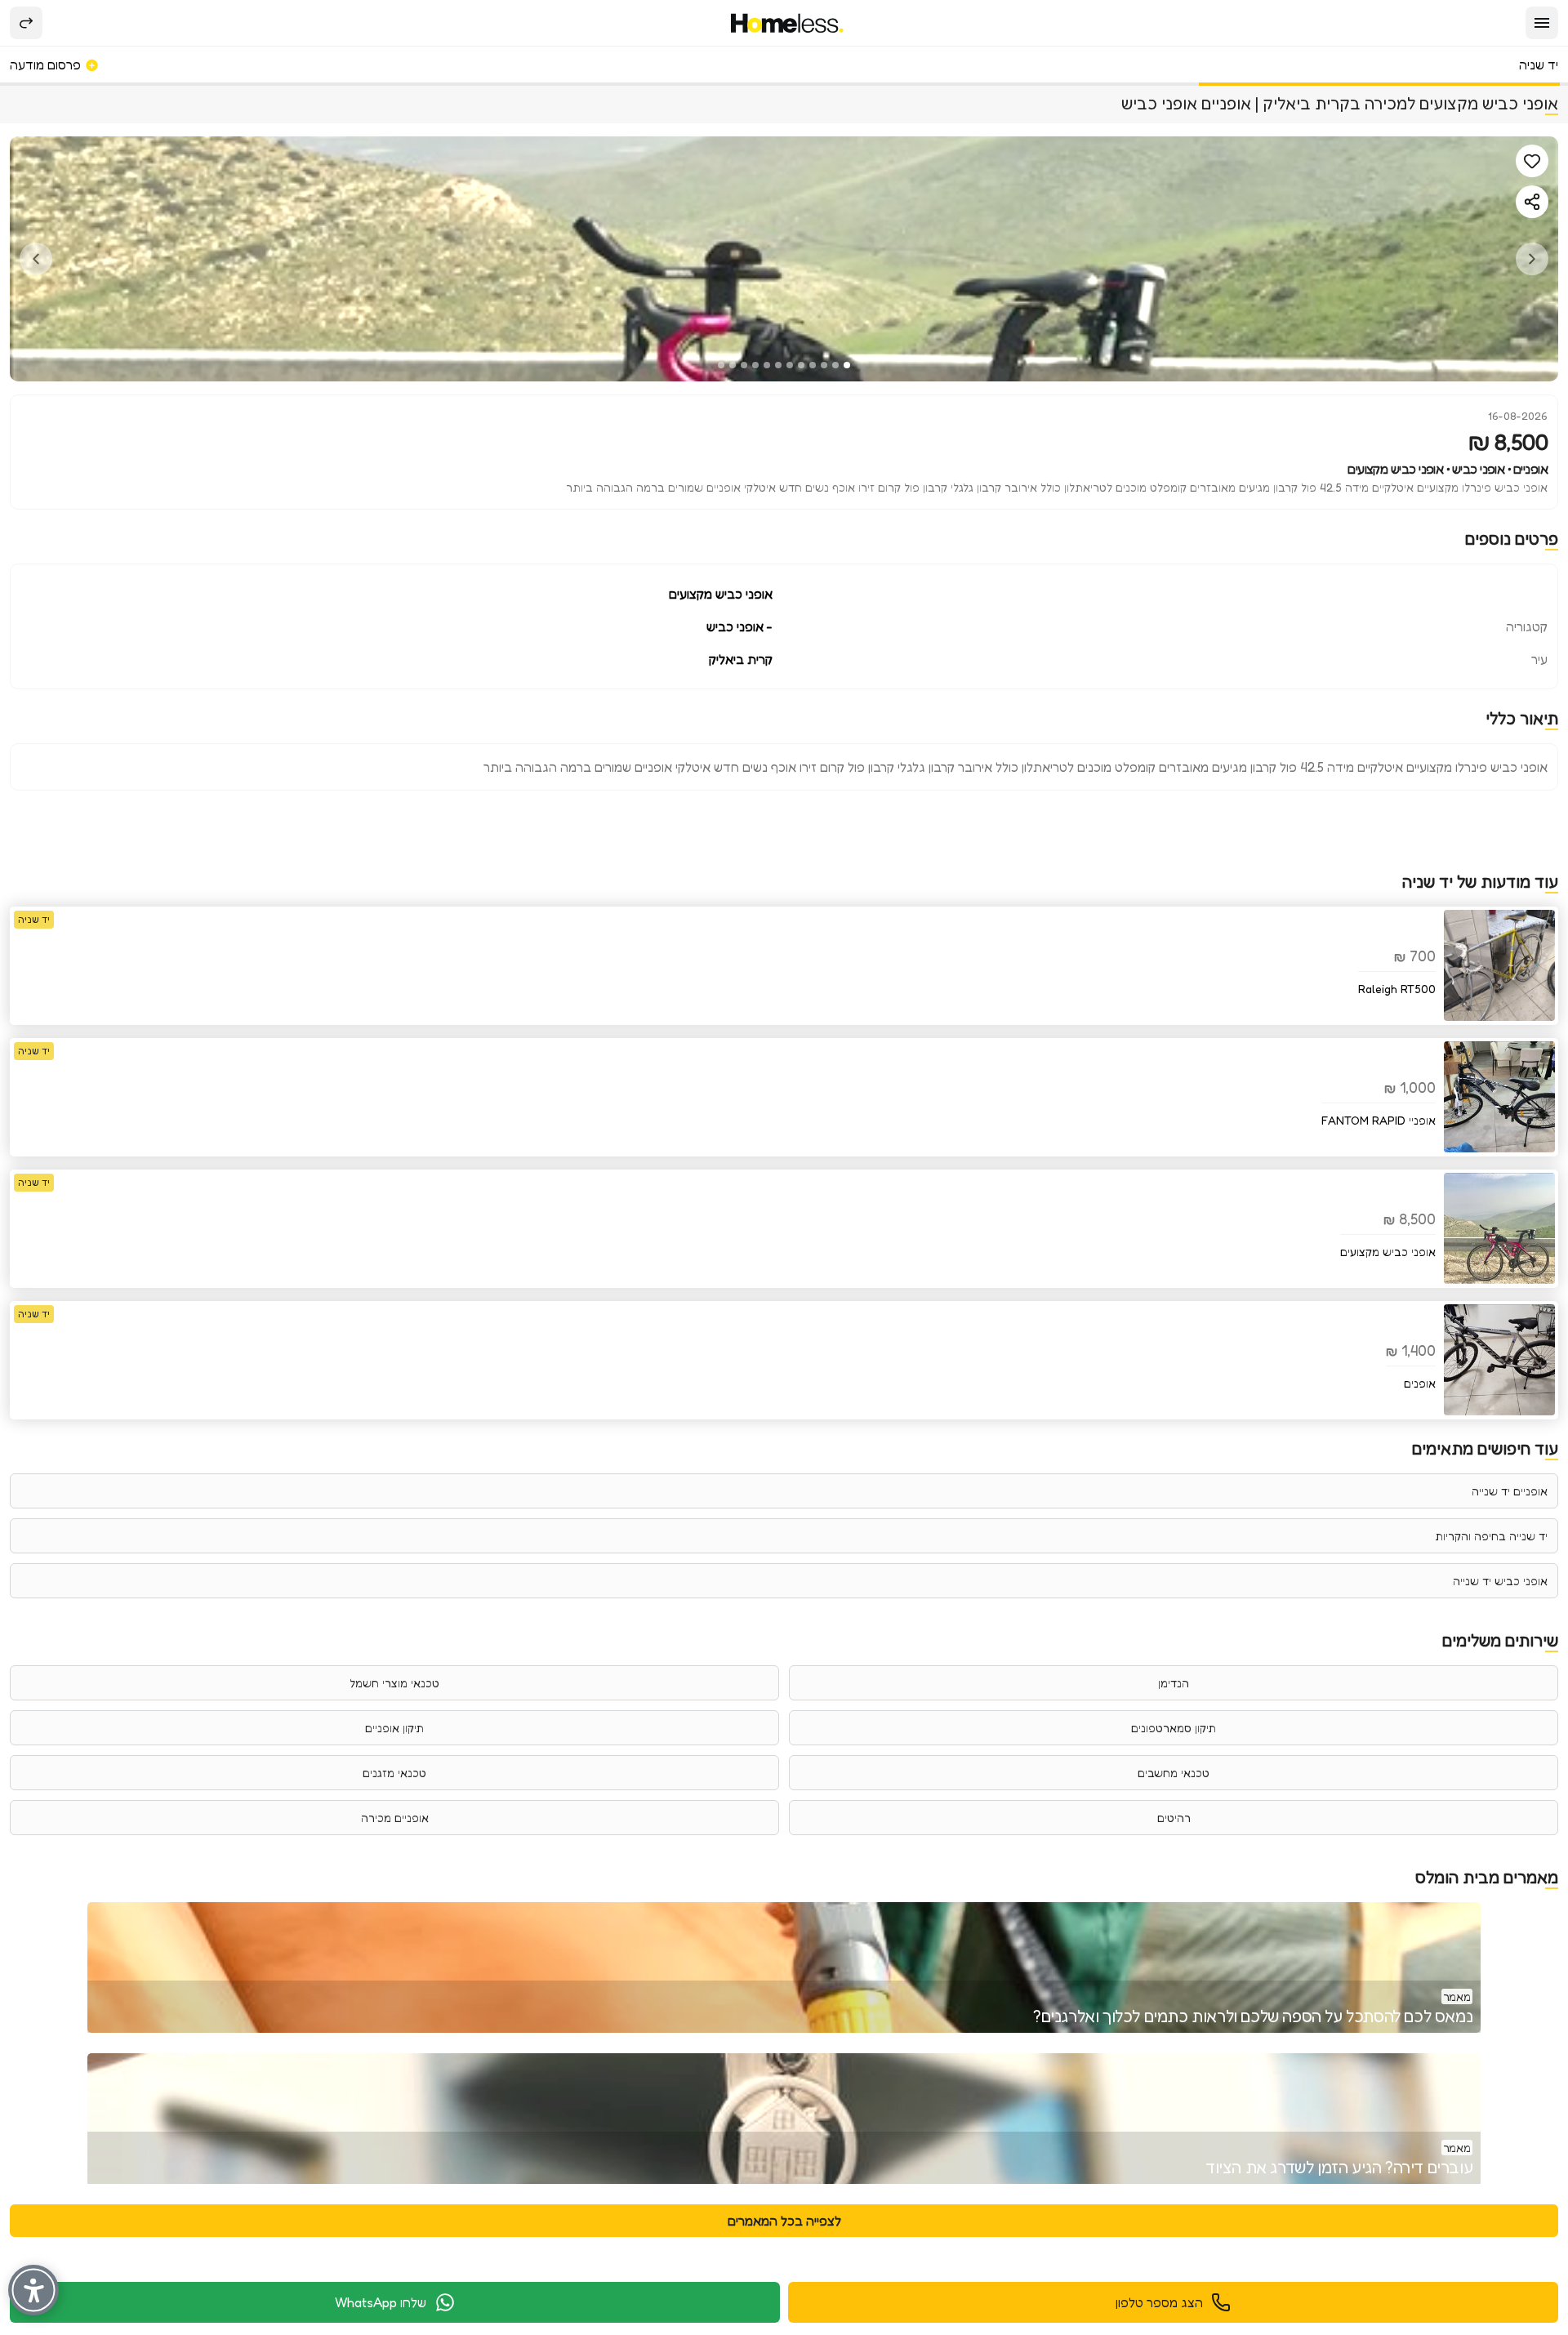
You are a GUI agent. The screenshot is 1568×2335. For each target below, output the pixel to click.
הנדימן (1174, 1683)
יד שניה (1539, 65)
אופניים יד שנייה (1510, 1491)
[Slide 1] (847, 365)
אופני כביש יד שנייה (1500, 1581)
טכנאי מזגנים (394, 1773)
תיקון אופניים (394, 1728)
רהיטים (1174, 1818)
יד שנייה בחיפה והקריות (1491, 1536)
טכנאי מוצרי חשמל (394, 1683)
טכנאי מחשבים (1174, 1773)
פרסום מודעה (47, 65)
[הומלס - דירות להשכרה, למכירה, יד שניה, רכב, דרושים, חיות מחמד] (788, 23)
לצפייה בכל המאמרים (784, 2221)
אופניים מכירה (395, 1818)
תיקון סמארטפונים (1174, 1728)
